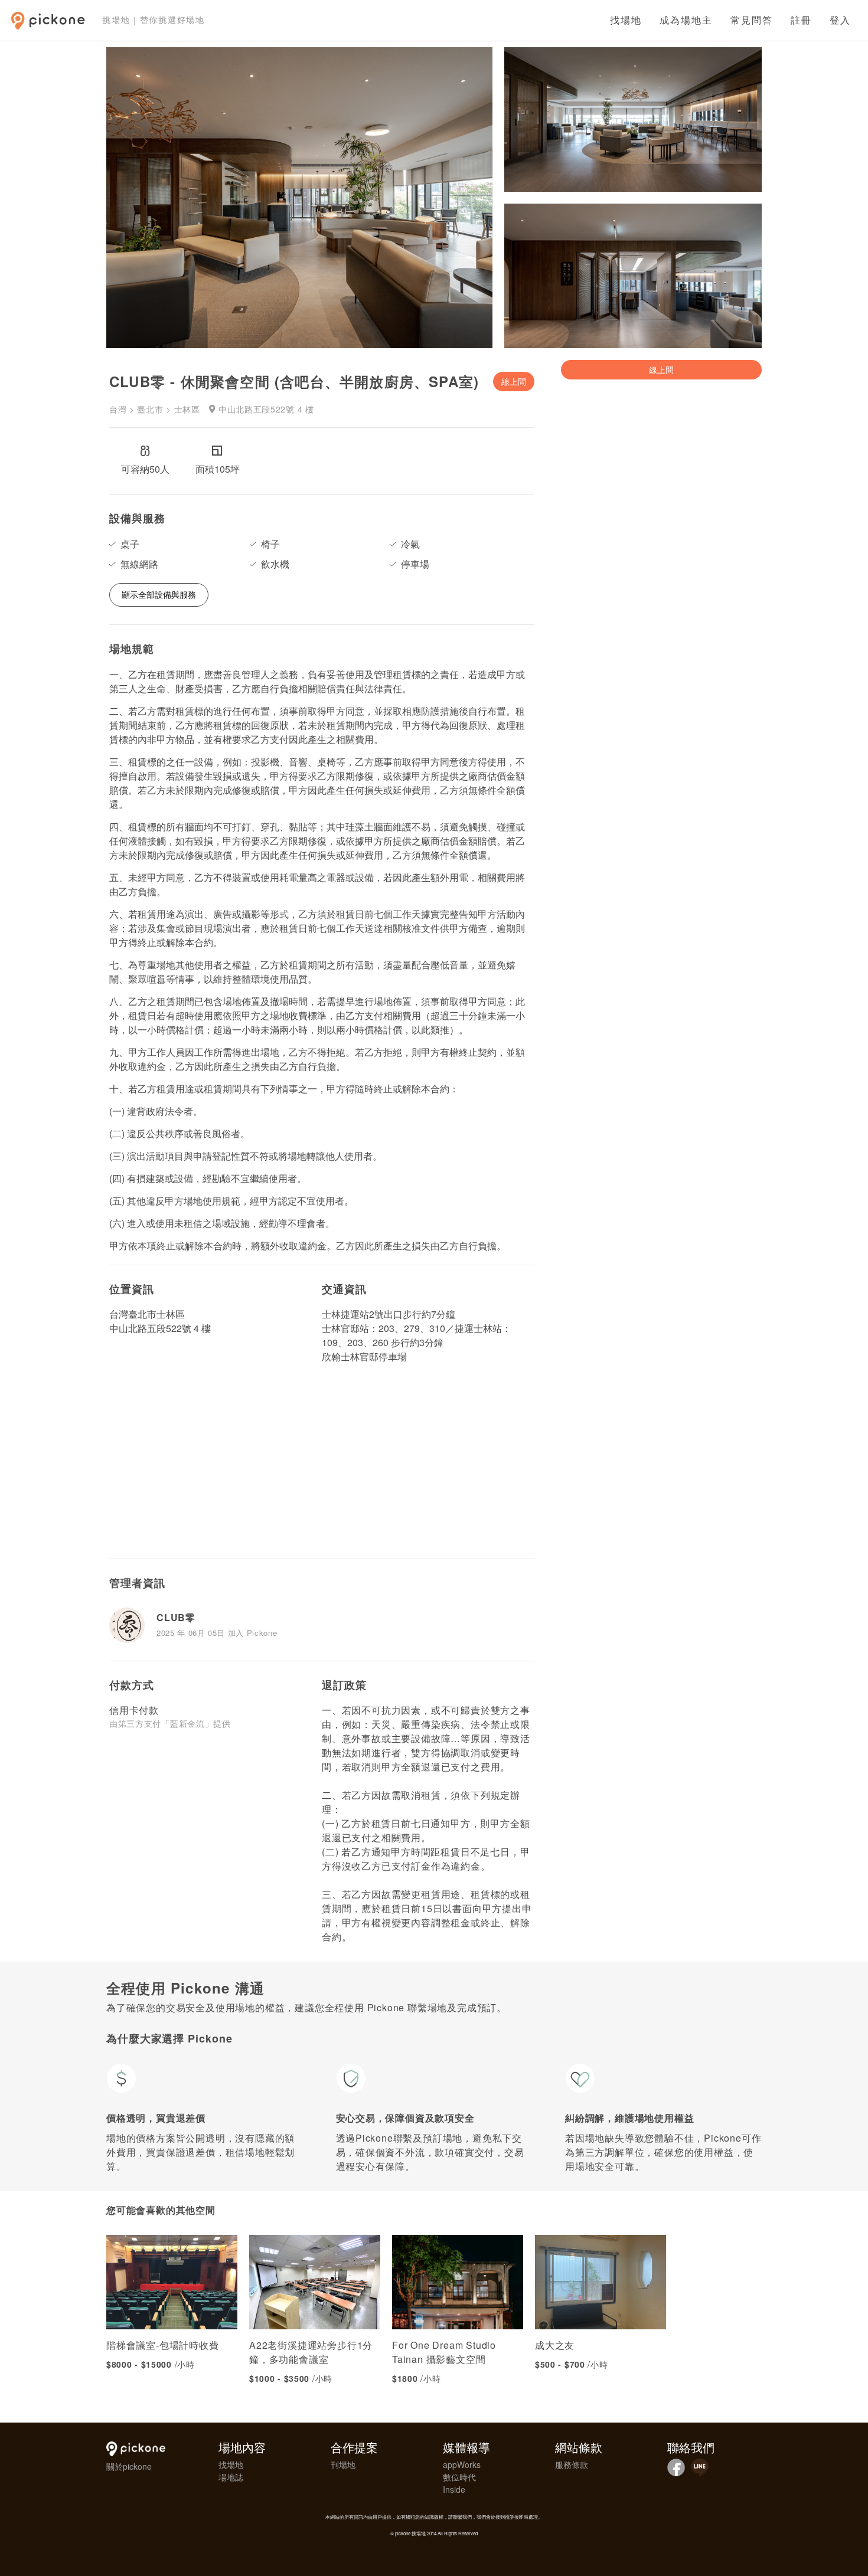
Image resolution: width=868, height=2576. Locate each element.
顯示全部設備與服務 (159, 594)
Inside (454, 2489)
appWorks (462, 2464)
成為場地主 (686, 20)
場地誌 (231, 2477)
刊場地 (343, 2464)
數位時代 (459, 2477)
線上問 (514, 381)
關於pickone (129, 2466)
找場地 (626, 20)
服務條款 (572, 2464)
